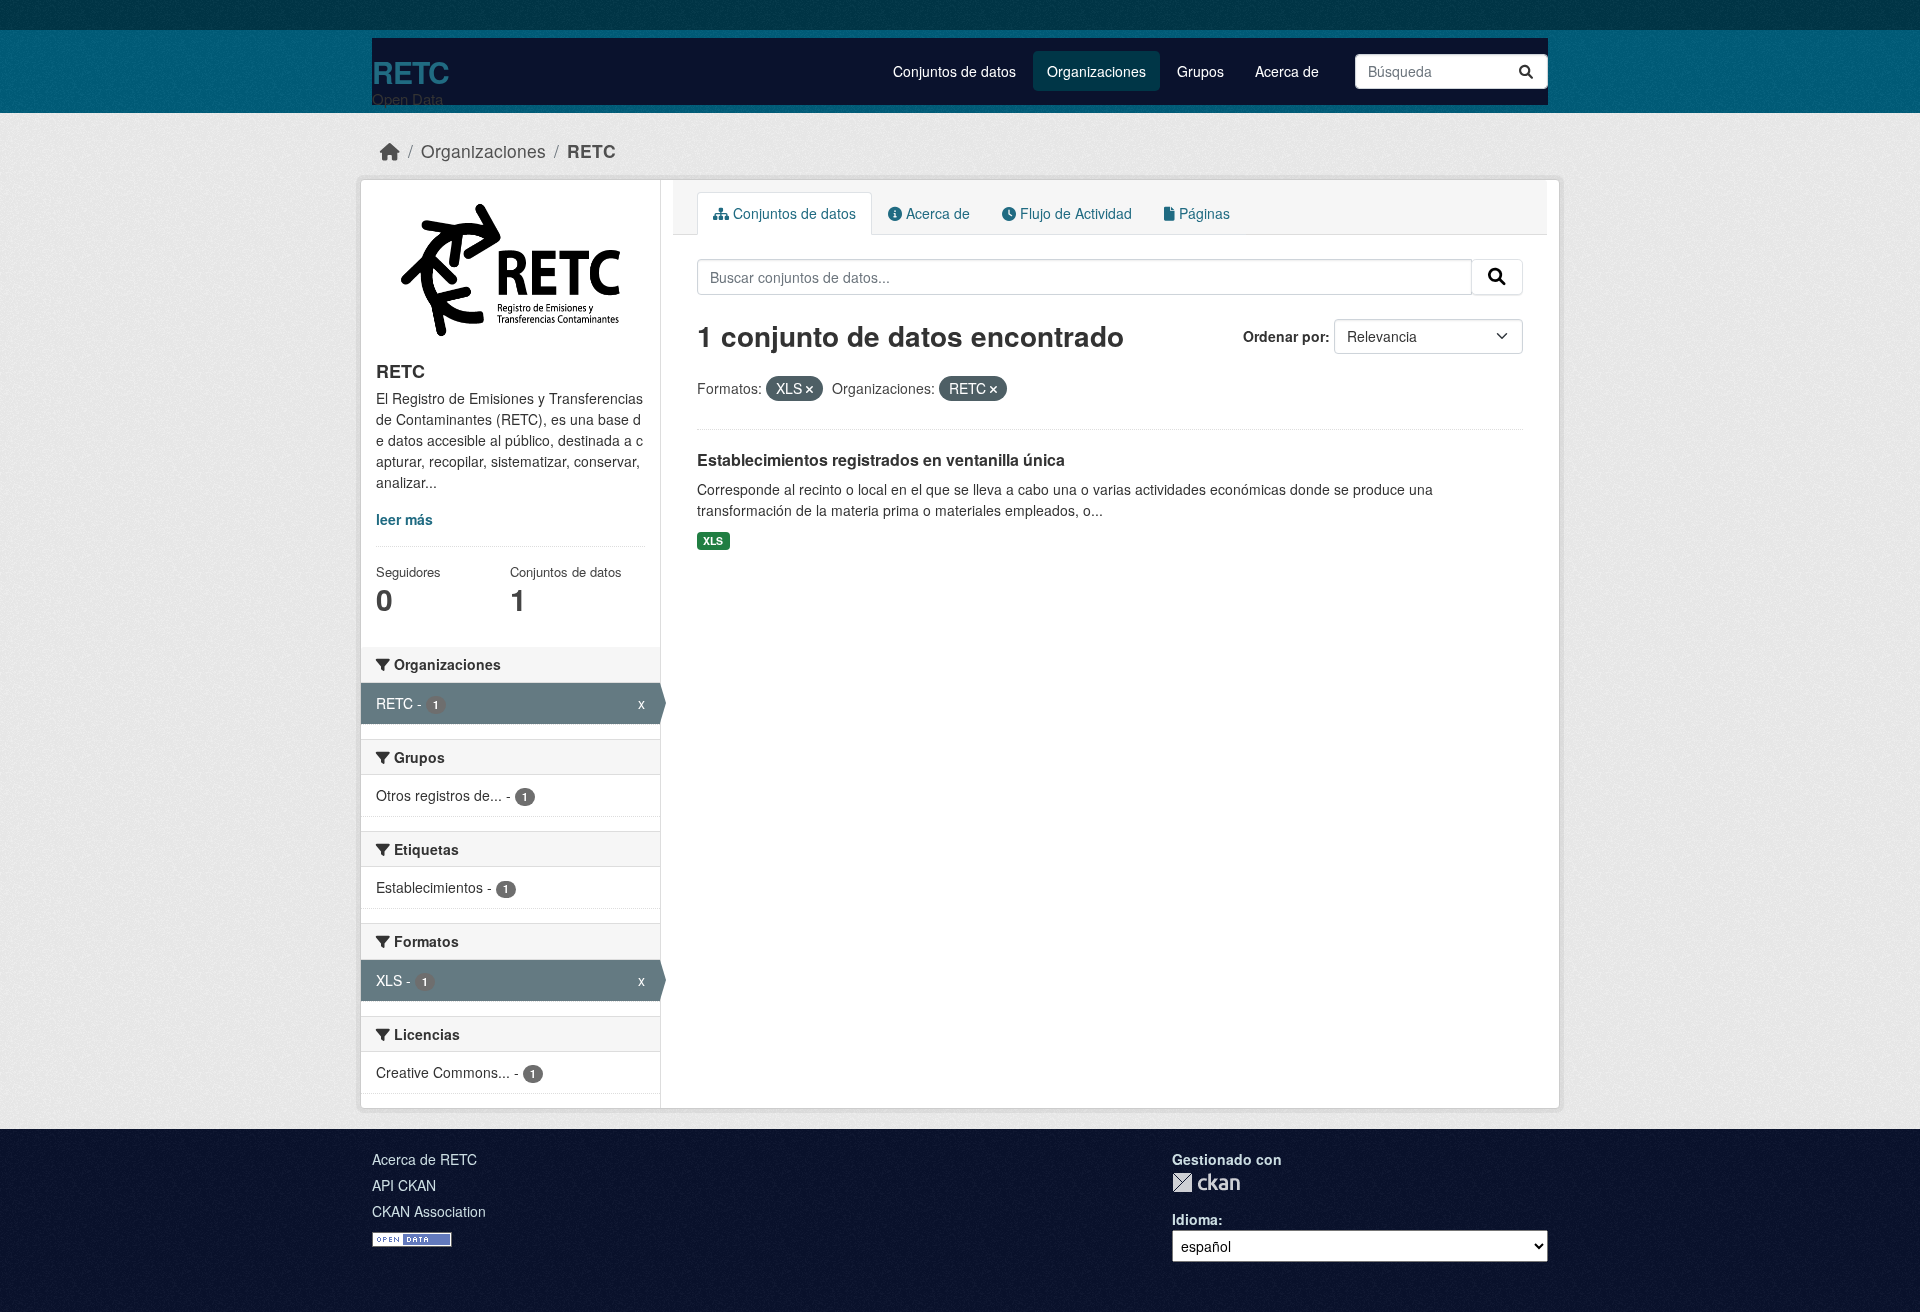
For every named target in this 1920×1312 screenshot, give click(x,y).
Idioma (1195, 1219)
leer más (404, 519)
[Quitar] (809, 389)
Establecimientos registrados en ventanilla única (881, 459)
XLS (713, 540)
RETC (410, 71)
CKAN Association (429, 1211)
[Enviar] (1526, 71)
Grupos (1200, 71)
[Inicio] (390, 150)
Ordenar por (1284, 336)
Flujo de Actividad (1074, 213)
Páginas (1202, 213)
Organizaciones (1096, 71)
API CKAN (404, 1185)
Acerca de (1287, 71)
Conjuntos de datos (954, 71)
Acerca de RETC (424, 1159)
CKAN (1206, 1182)
